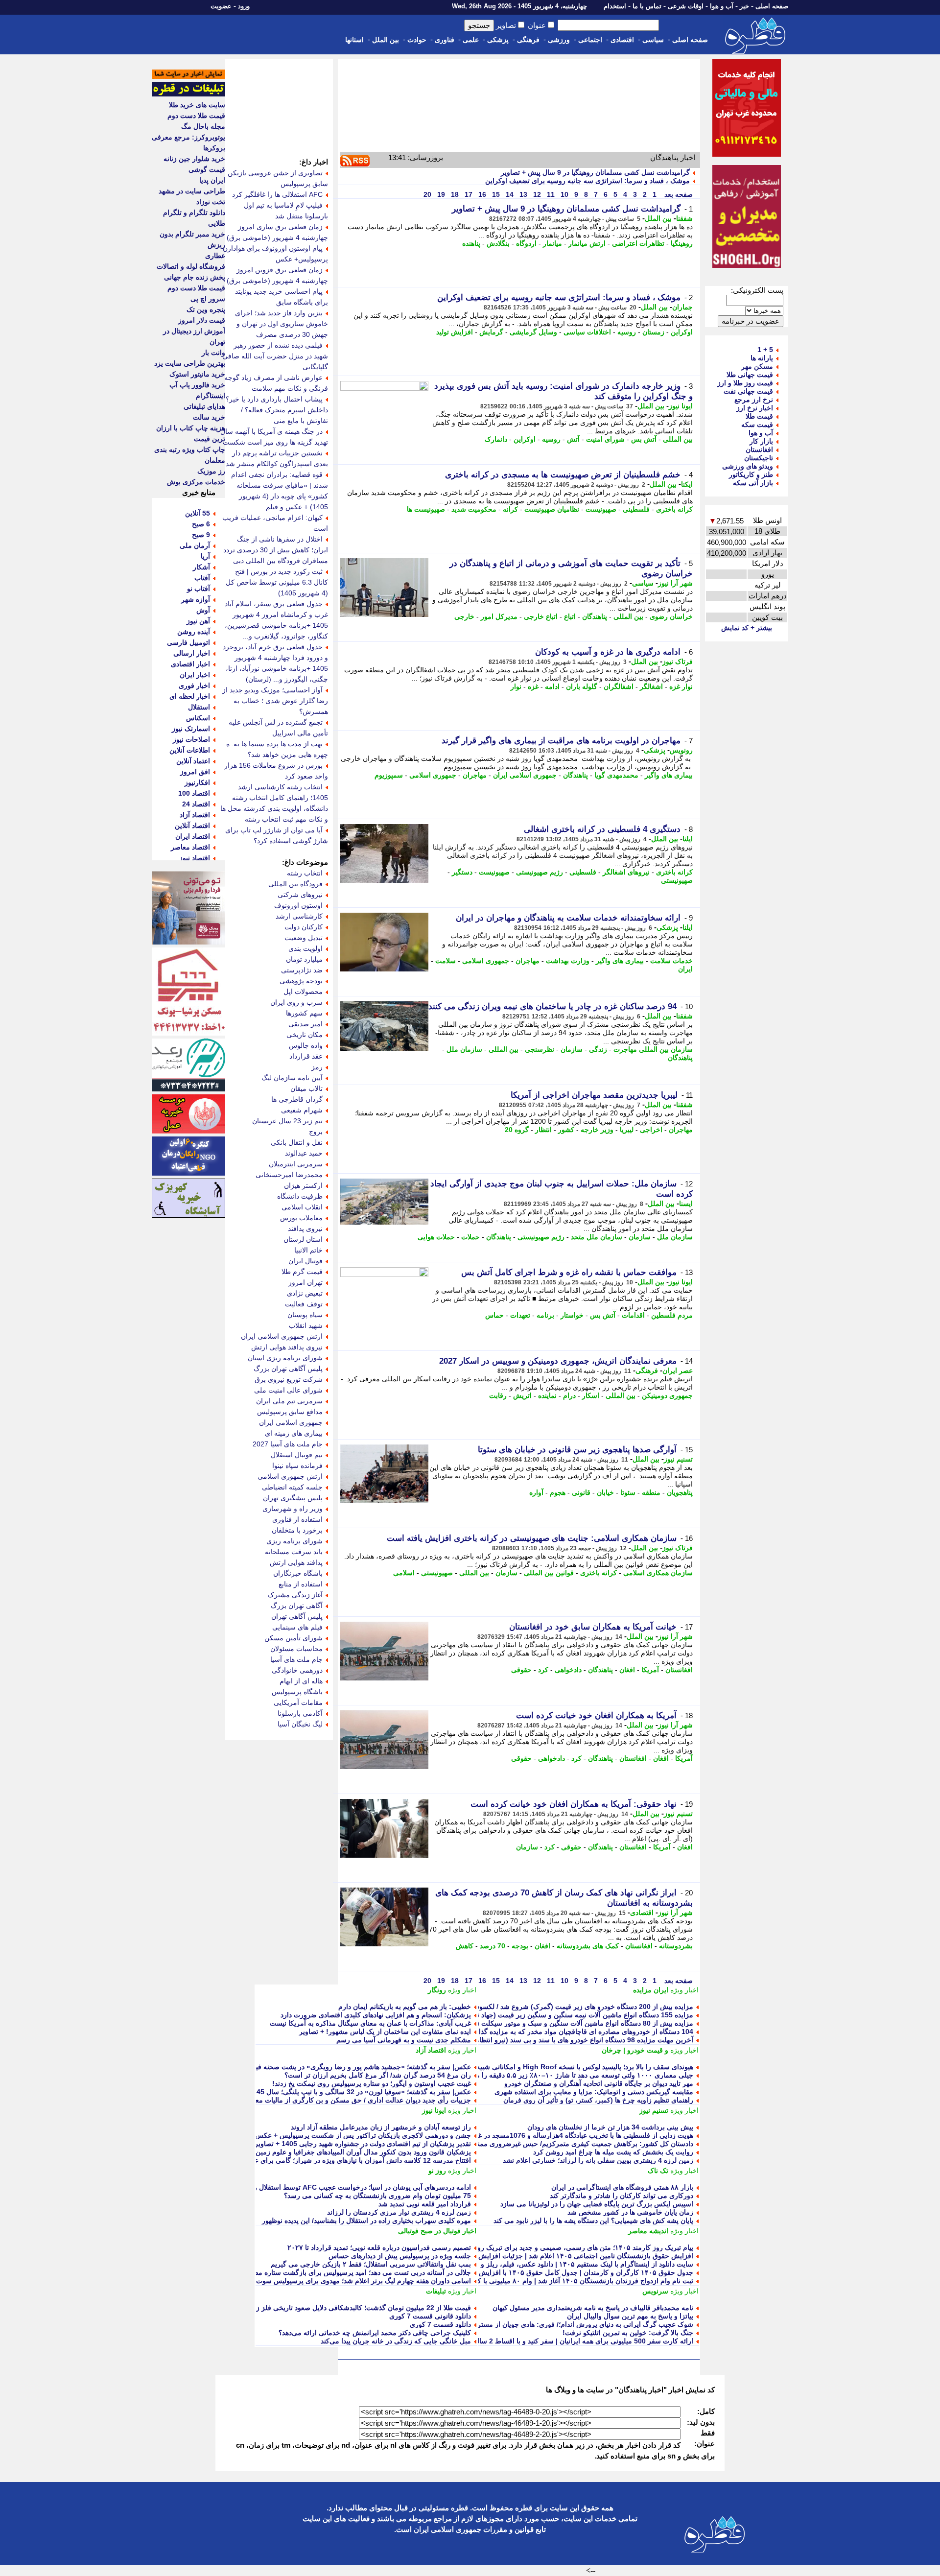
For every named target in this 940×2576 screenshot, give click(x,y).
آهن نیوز (198, 621)
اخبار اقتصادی (190, 664)
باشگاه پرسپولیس (297, 1692)
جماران (682, 307)
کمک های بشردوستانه (588, 1946)
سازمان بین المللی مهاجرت (653, 1049)
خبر (744, 6)
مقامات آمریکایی (298, 1702)
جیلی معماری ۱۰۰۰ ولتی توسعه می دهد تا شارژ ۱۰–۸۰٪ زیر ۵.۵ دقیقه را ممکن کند (573, 2075)
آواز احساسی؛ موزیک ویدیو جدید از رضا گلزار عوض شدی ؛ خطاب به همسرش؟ (275, 701)
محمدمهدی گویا (616, 775)
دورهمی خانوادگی (297, 1670)
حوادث (417, 40)
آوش (203, 610)
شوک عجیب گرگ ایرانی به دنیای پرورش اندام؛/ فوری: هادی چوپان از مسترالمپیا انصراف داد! (560, 2324)
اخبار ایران (195, 675)
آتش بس (644, 439)
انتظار (543, 1130)
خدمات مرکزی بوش (196, 482)
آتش (573, 439)
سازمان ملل (464, 1049)
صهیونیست (601, 509)
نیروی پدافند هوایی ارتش (287, 1347)
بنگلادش (498, 243)
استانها (354, 40)
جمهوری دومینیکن (667, 1395)
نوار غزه (681, 686)
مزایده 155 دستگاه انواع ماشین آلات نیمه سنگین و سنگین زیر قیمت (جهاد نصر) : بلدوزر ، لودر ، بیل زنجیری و (536, 2015)
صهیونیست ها (426, 509)
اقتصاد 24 (196, 804)
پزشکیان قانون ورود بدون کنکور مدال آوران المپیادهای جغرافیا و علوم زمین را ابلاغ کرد (347, 2152)
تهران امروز (305, 1282)
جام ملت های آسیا (296, 1659)
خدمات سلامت (671, 961)
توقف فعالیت (304, 1304)
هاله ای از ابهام (301, 1681)
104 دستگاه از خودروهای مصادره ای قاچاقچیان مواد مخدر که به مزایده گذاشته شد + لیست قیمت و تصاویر (540, 2032)
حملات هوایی (436, 1237)
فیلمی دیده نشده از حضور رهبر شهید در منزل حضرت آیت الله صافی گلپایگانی (275, 356)
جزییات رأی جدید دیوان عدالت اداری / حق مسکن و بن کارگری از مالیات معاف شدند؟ (349, 2100)
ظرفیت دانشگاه (300, 1196)
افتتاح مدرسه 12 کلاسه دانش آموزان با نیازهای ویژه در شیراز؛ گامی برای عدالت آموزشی (342, 2160)
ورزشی (559, 40)
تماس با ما (647, 6)
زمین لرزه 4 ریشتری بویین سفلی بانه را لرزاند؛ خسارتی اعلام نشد (598, 2160)
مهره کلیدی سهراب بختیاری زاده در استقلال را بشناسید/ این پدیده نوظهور (366, 2221)
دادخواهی (568, 1670)
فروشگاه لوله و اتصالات (191, 266)
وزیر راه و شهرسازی (293, 1509)
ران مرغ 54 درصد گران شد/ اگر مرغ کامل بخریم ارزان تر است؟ (378, 2075)
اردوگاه (526, 243)
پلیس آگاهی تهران (297, 1616)
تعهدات (520, 1315)
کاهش (465, 1946)
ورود (244, 6)
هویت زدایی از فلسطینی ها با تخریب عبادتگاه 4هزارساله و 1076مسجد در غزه (582, 2135)
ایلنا (688, 839)
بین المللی (678, 439)
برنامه (545, 1315)
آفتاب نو (199, 589)
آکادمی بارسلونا (300, 1713)
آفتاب (202, 578)
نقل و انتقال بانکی (297, 1142)
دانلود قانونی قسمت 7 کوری (430, 2316)
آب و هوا (722, 6)
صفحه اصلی (772, 6)
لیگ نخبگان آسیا (300, 1724)
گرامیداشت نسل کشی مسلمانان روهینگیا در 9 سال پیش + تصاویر (595, 172)
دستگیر (462, 872)
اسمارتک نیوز (191, 729)
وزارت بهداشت (568, 961)
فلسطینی (636, 509)
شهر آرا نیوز (675, 583)
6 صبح (201, 524)
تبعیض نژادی (305, 1293)
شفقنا (684, 218)
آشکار (201, 567)
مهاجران (475, 775)
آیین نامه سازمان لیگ (292, 1078)
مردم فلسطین (672, 1315)
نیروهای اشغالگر (626, 872)
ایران (685, 969)
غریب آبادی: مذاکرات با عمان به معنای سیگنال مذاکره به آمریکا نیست (370, 2023)
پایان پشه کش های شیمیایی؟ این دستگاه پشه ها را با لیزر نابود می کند (593, 2221)
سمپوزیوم (389, 775)
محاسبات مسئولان (296, 1649)
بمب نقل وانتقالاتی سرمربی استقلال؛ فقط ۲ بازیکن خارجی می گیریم (371, 2264)
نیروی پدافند (305, 1229)
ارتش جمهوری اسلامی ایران (282, 1336)
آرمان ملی (195, 545)
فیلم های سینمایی (297, 1627)
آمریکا (650, 1670)
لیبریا (627, 1130)
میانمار (552, 243)
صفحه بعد (678, 194)
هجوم (558, 1492)
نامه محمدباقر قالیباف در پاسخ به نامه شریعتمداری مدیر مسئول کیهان (593, 2308)
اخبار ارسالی (192, 653)
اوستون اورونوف (298, 905)
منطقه (651, 1492)
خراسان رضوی (671, 616)
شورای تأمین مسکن (294, 1638)
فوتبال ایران (305, 1261)
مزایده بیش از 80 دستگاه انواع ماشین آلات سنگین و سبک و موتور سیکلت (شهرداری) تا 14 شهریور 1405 (542, 2023)
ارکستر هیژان (303, 1185)
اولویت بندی (305, 948)
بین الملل (386, 40)
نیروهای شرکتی (300, 895)
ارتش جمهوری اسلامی (290, 1476)
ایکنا (687, 484)
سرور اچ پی (208, 299)
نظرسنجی (540, 1049)
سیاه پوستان (305, 1315)
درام (569, 1395)
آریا (205, 556)
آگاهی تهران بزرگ (297, 1606)
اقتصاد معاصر (190, 847)
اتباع (570, 616)
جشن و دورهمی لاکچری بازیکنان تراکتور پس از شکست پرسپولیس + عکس (363, 2135)
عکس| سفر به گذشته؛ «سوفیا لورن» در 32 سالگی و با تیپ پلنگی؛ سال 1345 (360, 2092)
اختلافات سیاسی (587, 332)
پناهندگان (595, 616)
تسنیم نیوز (678, 1459)
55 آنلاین (198, 513)
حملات (470, 1237)
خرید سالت (209, 417)
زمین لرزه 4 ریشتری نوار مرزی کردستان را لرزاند (399, 2212)
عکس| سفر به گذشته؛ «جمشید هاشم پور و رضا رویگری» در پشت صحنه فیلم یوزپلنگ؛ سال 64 (335, 2067)
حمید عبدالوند (304, 1153)
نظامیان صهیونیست (552, 509)
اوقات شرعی (686, 6)
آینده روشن (194, 632)
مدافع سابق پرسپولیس (290, 1412)
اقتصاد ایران (193, 836)
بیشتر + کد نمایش (747, 628)
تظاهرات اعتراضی (638, 243)
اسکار (591, 1395)
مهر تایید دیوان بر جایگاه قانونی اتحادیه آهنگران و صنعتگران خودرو (599, 2083)
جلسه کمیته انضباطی (292, 1487)
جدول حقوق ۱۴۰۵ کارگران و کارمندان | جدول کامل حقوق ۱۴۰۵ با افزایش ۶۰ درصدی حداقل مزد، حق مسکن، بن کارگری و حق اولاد (502, 2272)
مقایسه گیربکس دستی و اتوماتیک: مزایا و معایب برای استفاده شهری (594, 2092)
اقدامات (633, 1315)
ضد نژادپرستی (302, 970)
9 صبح (201, 535)
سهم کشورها (304, 1013)
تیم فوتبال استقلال (297, 1455)
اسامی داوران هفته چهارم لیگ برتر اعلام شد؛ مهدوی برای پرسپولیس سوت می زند (352, 2281)
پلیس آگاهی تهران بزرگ (288, 1369)
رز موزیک (211, 471)
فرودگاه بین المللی (295, 884)
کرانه (510, 509)
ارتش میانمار (587, 243)
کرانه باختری (674, 509)
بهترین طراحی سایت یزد (190, 363)
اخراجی (651, 1130)
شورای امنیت (605, 439)
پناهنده (471, 243)
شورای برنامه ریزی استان (285, 1358)
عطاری (215, 256)
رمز (317, 1067)
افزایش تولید (455, 332)
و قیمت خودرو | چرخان (635, 2050)
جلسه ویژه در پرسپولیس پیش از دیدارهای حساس (400, 2256)
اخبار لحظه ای (190, 696)
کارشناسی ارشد (299, 916)
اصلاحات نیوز (191, 739)
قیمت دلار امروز (202, 320)
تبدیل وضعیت (304, 938)
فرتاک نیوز (678, 662)
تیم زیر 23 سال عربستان (287, 1121)
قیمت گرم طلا (302, 1272)
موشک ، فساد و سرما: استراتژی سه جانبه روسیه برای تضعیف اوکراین (587, 181)
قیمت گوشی (207, 169)
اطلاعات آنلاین (190, 750)
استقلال (199, 707)
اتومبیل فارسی (188, 642)
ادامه (552, 686)
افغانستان (679, 1670)
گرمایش (491, 332)
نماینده (547, 1395)
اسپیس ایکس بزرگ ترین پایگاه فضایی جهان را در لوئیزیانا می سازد (597, 2204)
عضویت (221, 6)
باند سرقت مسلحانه (294, 1552)
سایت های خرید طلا (197, 105)
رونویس (681, 750)
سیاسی (653, 40)
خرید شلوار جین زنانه (194, 159)
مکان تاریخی (305, 1035)
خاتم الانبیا (308, 1250)
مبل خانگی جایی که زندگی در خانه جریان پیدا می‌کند (396, 2341)
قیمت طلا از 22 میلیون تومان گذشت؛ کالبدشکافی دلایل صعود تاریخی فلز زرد (360, 2308)
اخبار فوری (194, 685)
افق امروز (195, 772)
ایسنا (686, 1204)
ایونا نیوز (681, 406)
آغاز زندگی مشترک (295, 1595)
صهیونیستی (677, 880)
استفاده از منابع (301, 1584)
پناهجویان (680, 1492)
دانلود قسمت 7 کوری (440, 2324)
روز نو (437, 2171)
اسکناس (198, 718)
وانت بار (213, 353)
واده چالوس (306, 1045)
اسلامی (404, 1573)
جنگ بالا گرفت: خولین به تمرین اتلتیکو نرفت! (628, 2333)
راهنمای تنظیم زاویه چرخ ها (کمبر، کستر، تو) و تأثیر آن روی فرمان (598, 2100)
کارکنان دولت (304, 927)
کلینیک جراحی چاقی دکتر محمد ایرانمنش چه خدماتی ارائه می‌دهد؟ (375, 2333)
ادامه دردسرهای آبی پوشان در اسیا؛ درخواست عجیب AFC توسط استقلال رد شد (355, 2187)
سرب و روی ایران (296, 1002)
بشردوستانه (676, 1946)
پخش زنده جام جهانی (195, 277)
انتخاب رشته (305, 873)
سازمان (572, 1049)
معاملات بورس (301, 1218)
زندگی (598, 1049)
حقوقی (521, 1670)
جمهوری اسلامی (433, 775)
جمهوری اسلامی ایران (525, 775)
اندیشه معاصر (648, 2231)
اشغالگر (651, 686)
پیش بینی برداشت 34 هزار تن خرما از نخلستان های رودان (610, 2127)
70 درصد (493, 1946)
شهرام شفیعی (302, 1110)
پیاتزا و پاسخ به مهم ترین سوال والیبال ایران (630, 2316)
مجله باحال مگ (203, 126)
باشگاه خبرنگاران (298, 1573)
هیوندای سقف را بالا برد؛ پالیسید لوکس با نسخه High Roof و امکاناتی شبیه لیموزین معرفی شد (556, 2067)
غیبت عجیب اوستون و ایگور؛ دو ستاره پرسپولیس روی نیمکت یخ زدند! (372, 2083)
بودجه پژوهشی (301, 981)
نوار (516, 686)
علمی (471, 40)
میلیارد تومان (304, 959)
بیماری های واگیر (669, 775)
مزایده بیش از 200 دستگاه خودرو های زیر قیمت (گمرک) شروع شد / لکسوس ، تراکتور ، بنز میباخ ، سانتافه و (537, 2007)
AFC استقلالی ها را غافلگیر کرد (277, 194)
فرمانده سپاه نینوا (297, 1465)
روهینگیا (682, 243)
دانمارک (496, 439)
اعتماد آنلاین (193, 761)
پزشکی (498, 40)
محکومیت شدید (474, 509)
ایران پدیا (212, 180)
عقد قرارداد (306, 1056)
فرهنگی (528, 40)
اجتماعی (590, 40)
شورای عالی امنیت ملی (288, 1390)
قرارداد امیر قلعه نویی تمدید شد (425, 2204)
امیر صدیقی (305, 1024)
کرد (543, 1670)
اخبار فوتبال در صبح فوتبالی (437, 2231)
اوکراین (682, 332)
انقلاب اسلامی (302, 1207)
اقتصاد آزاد (431, 2050)
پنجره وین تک (206, 309)
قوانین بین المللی (549, 1573)
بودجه (520, 1946)
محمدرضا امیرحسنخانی (289, 1175)
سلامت (446, 961)
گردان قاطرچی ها (297, 1099)
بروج (316, 1132)
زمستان (653, 332)
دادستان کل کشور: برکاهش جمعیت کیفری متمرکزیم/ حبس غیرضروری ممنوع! (581, 2144)
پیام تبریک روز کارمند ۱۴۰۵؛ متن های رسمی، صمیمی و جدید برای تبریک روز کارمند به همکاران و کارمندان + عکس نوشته (519, 2247)
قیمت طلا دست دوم (196, 116)
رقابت (498, 1395)
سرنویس (655, 2291)
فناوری (445, 40)
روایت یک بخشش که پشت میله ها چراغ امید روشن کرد (613, 2152)
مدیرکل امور (499, 616)
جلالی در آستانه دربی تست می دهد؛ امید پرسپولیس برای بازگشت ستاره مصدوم (356, 2272)
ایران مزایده (651, 1990)
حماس (494, 1315)
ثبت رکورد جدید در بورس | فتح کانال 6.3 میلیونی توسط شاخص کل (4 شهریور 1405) (277, 582)
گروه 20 (517, 1130)
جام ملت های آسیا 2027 (288, 1444)
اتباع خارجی (541, 616)
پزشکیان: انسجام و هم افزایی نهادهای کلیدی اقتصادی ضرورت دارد (376, 2015)
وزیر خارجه (597, 1130)
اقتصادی (622, 40)
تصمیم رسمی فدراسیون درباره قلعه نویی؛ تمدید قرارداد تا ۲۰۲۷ (379, 2247)
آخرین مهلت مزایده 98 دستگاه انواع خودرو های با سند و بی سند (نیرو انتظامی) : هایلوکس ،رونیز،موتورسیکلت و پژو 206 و (517, 2040)
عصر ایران (678, 1371)
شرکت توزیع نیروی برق (289, 1379)
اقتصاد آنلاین (192, 826)
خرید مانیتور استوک (197, 374)
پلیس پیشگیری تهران (293, 1498)
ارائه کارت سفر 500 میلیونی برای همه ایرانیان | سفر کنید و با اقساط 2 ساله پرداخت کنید (565, 2341)
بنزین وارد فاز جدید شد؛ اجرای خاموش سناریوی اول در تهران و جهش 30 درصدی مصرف (282, 324)
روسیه (627, 332)
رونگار (437, 1990)
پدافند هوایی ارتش (296, 1562)
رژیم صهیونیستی (540, 872)
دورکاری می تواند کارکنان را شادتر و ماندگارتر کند (622, 2196)
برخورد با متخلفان (297, 1530)
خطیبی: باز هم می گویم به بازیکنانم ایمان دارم (405, 2007)
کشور (566, 1130)
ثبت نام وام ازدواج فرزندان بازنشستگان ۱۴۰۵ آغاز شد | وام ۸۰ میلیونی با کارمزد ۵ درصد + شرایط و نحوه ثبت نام (530, 2281)
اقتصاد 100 (194, 793)
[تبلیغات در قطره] (188, 94)
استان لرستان (303, 1239)
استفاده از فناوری (297, 1519)
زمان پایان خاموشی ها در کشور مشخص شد (630, 2212)
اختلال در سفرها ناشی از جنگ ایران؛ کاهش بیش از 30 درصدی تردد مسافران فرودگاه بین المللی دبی (276, 550)
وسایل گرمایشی (533, 332)
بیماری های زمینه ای (294, 1433)
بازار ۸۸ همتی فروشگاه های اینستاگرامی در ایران (622, 2187)
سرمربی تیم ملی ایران (289, 1401)
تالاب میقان (306, 1088)
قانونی (581, 1492)
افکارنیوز (197, 782)
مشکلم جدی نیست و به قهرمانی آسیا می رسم (404, 2040)
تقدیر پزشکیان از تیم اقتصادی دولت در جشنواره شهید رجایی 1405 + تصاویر (363, 2144)
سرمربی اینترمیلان (296, 1164)
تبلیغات (436, 2291)
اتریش (522, 1395)
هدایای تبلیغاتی (204, 406)
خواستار (572, 1315)
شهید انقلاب (306, 1325)
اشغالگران (619, 686)
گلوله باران (582, 686)
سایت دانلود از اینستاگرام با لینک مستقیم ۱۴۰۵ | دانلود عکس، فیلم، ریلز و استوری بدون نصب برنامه (549, 2264)
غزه (533, 686)
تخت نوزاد (211, 202)
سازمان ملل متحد (597, 1237)
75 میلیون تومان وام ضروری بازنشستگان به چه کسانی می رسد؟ (377, 2196)
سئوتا (628, 1492)
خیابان (605, 1492)
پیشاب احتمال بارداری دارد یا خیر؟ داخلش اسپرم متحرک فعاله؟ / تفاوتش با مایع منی (277, 410)
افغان (627, 1670)
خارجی (464, 616)
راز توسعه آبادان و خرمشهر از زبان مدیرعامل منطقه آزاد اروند (381, 2127)
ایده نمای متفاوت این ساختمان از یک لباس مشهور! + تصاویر (385, 2032)
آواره (536, 1492)
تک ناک (658, 2171)
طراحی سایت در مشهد (192, 191)
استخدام (615, 6)
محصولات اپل (303, 992)
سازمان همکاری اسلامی (658, 1573)
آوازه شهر (196, 599)
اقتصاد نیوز (195, 858)
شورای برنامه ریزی (294, 1541)
